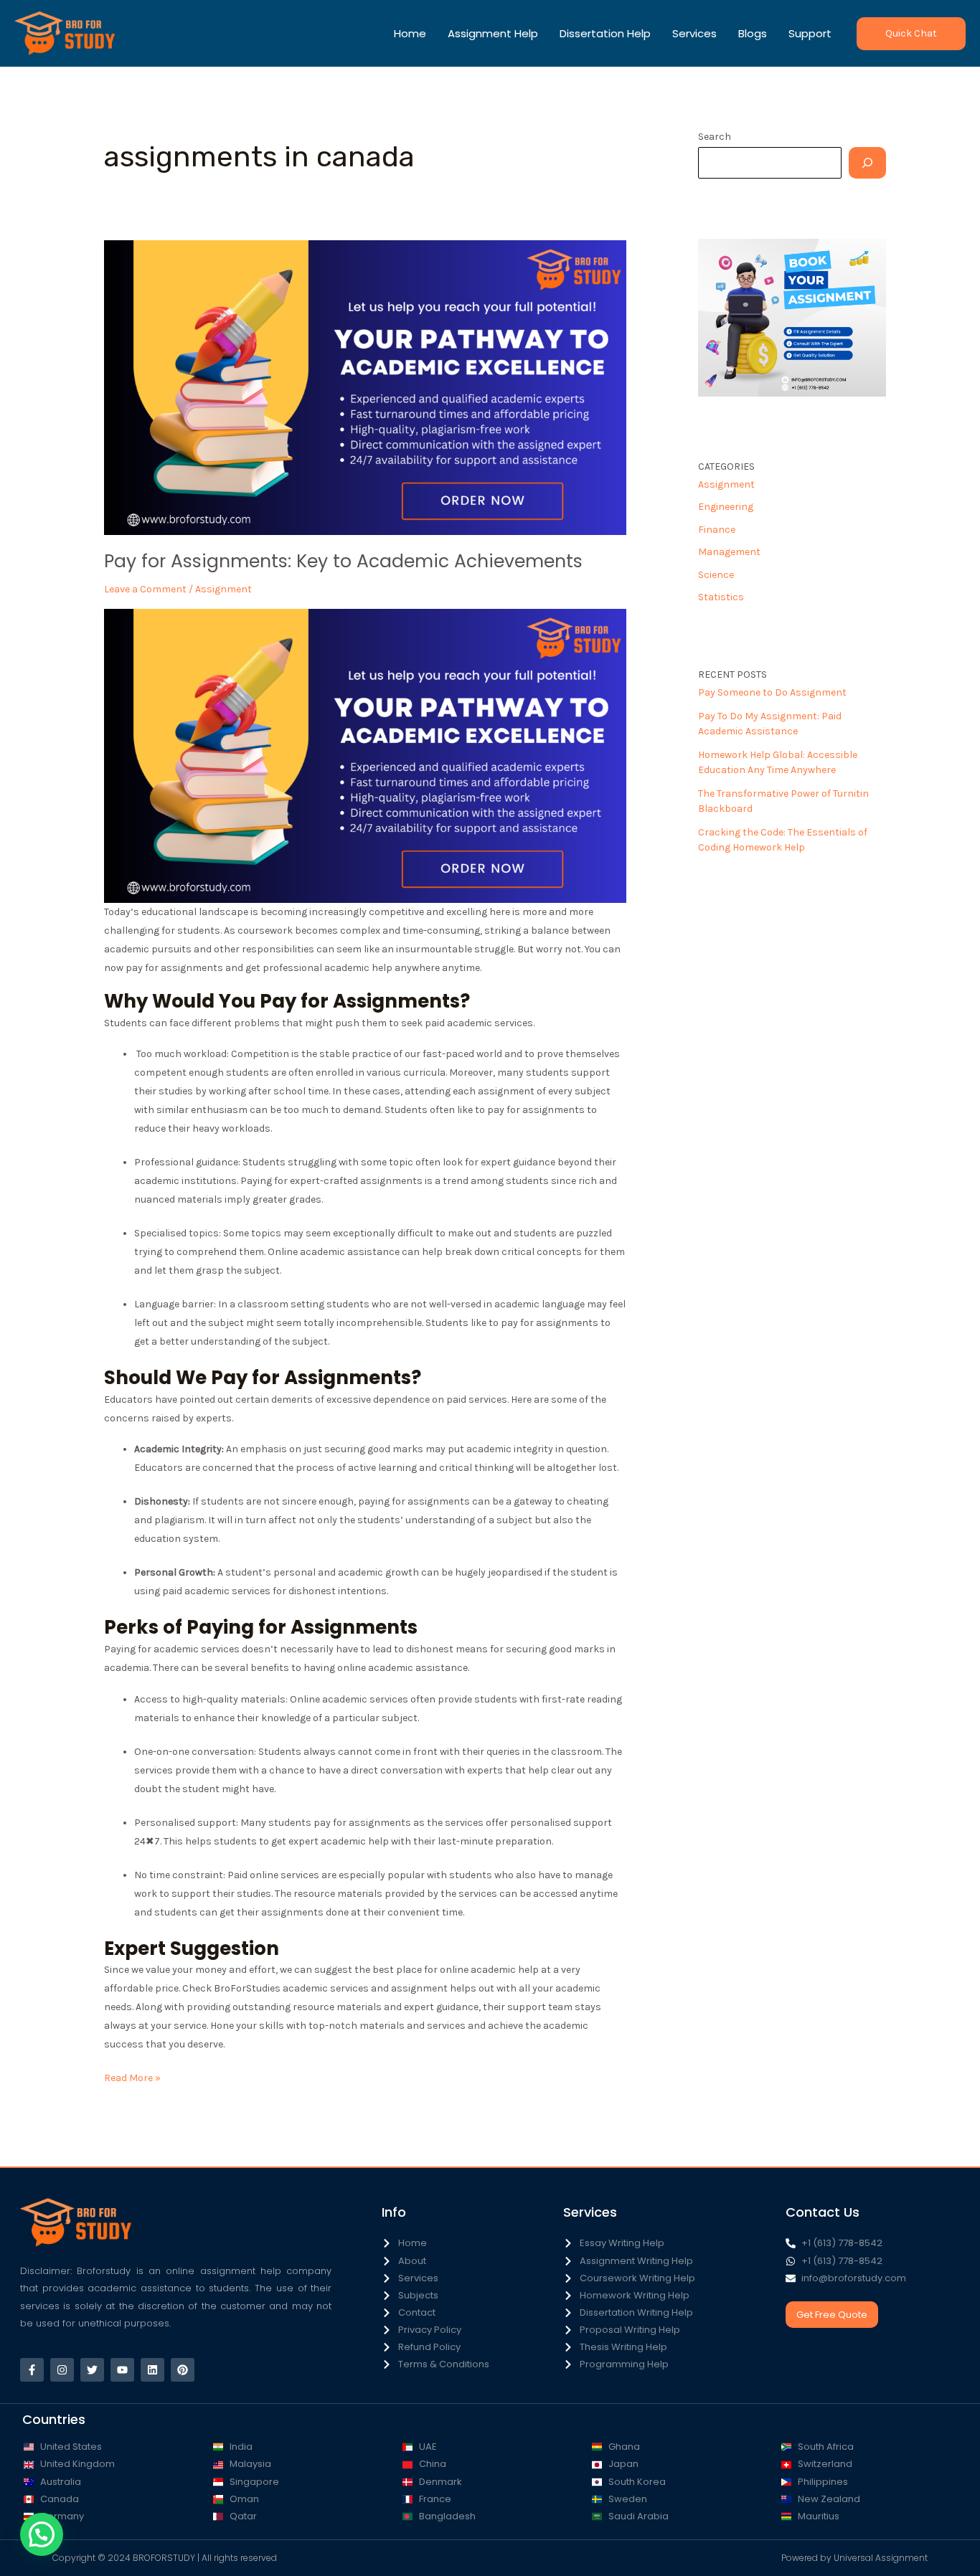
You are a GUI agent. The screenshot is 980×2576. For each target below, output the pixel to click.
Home (410, 33)
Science (716, 575)
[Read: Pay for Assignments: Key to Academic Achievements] (365, 387)
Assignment (223, 589)
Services (694, 33)
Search (715, 137)
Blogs (753, 33)
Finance (717, 530)
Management (729, 552)
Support (810, 33)
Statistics (721, 597)
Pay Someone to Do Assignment (772, 692)
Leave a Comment (145, 589)
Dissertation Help (605, 33)
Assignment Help (493, 33)
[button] (911, 34)
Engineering (726, 507)
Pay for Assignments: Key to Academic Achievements (343, 561)
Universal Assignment (881, 2558)
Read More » (132, 2077)
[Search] (867, 163)
